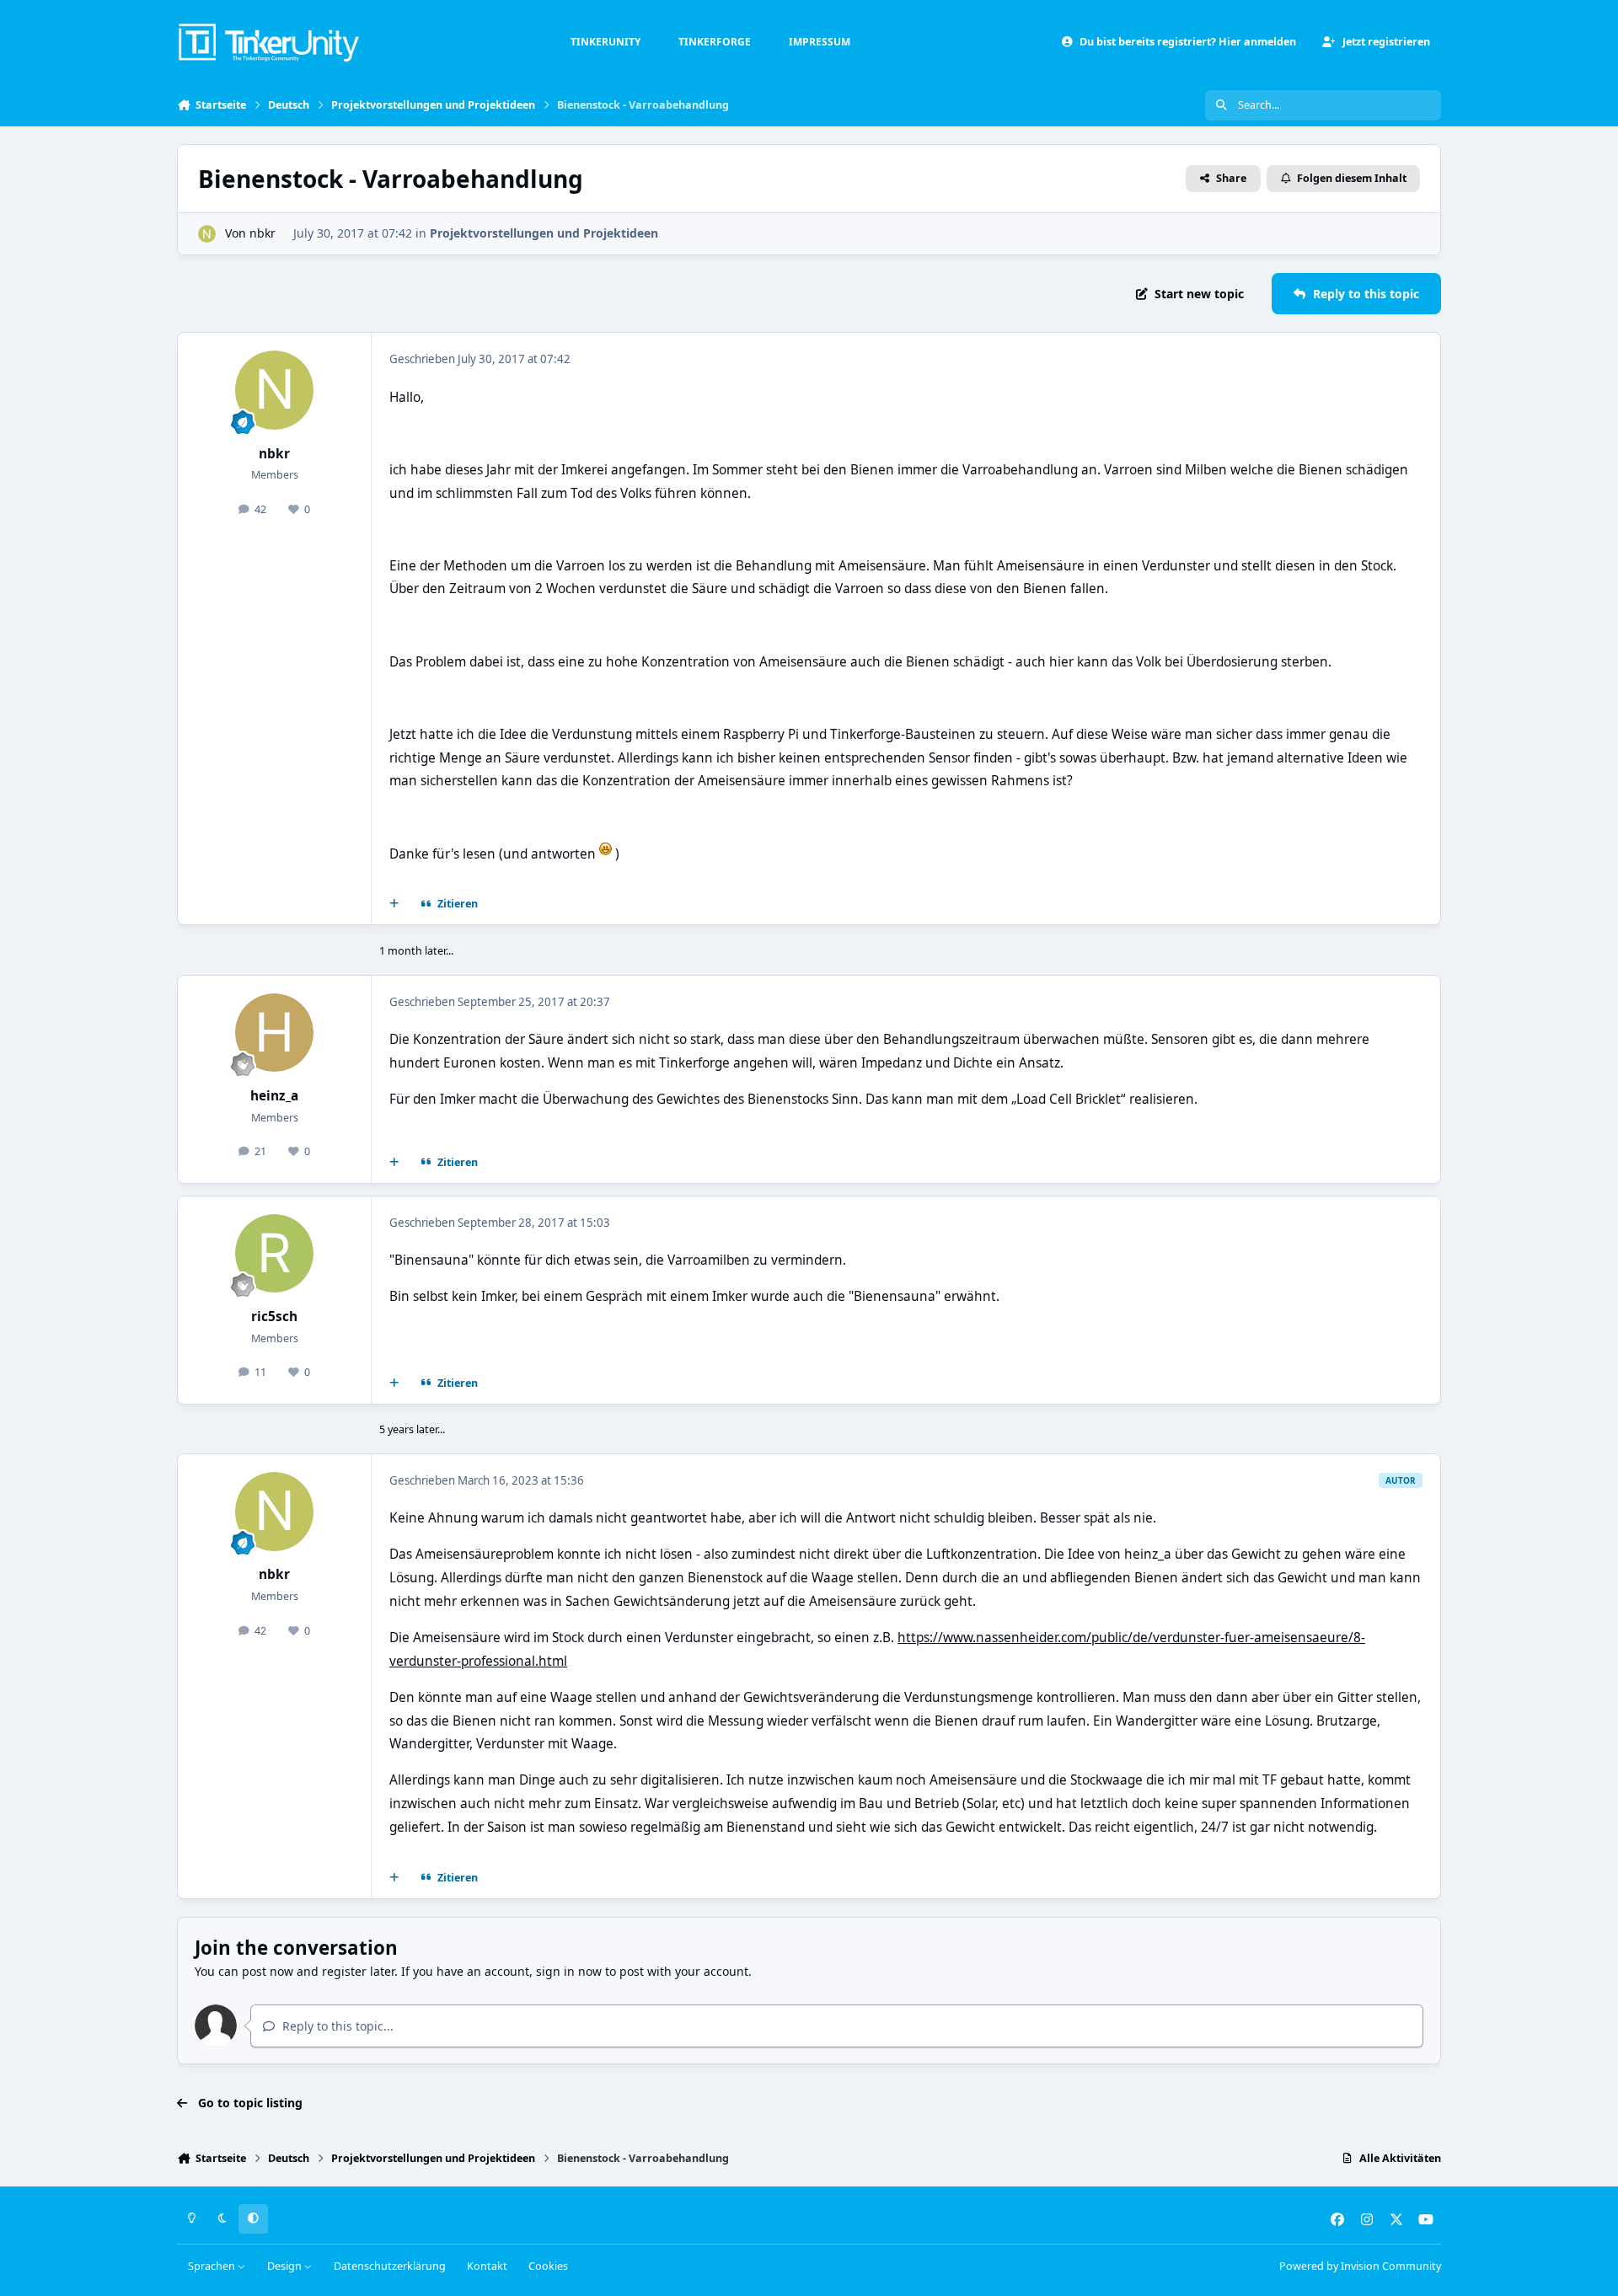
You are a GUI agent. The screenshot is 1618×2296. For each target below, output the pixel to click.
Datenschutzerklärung (390, 2266)
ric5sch (274, 1317)
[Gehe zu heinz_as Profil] (275, 1033)
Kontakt (487, 2266)
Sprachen (213, 2266)
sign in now (569, 1971)
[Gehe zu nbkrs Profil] (207, 234)
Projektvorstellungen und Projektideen (544, 233)
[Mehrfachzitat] (394, 904)
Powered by (1360, 2266)
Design (286, 2266)
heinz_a (274, 1096)
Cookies (548, 2266)
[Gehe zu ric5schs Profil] (275, 1254)
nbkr (263, 233)
